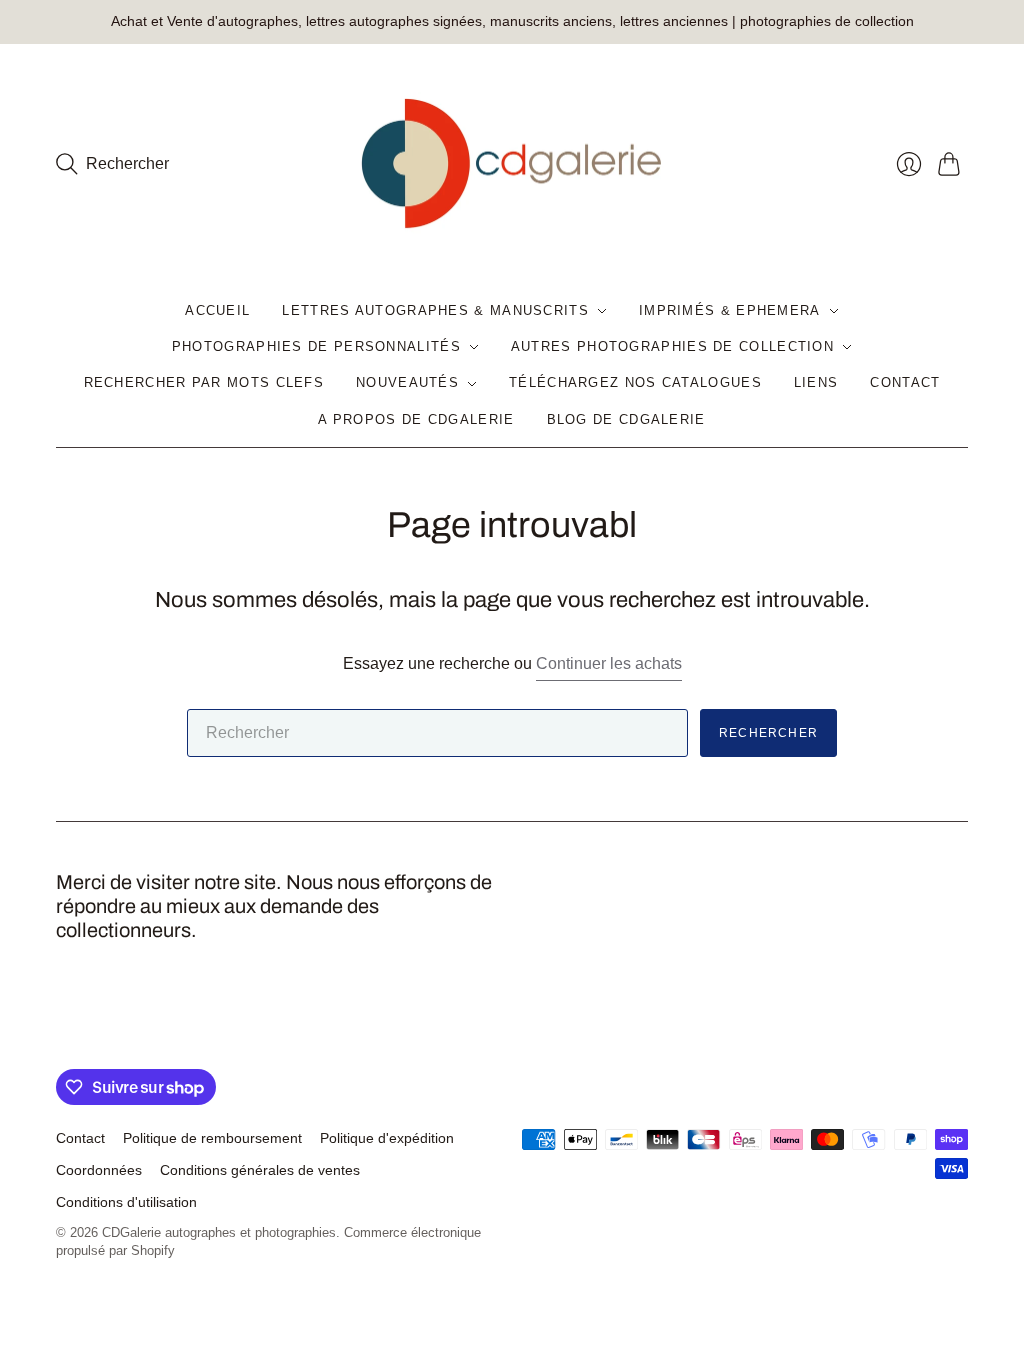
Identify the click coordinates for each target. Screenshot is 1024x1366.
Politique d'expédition (387, 1138)
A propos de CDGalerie (416, 419)
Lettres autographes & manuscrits (435, 310)
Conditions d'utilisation (126, 1202)
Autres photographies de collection (672, 346)
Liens (816, 382)
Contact (905, 382)
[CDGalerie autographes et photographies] (512, 164)
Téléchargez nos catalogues (635, 382)
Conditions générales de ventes (260, 1170)
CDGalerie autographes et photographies (219, 1232)
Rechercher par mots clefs (204, 382)
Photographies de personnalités (316, 346)
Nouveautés (407, 382)
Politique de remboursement (212, 1138)
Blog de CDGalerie (626, 419)
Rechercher (768, 733)
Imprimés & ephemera (730, 310)
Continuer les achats (609, 663)
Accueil (217, 310)
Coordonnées (99, 1170)
